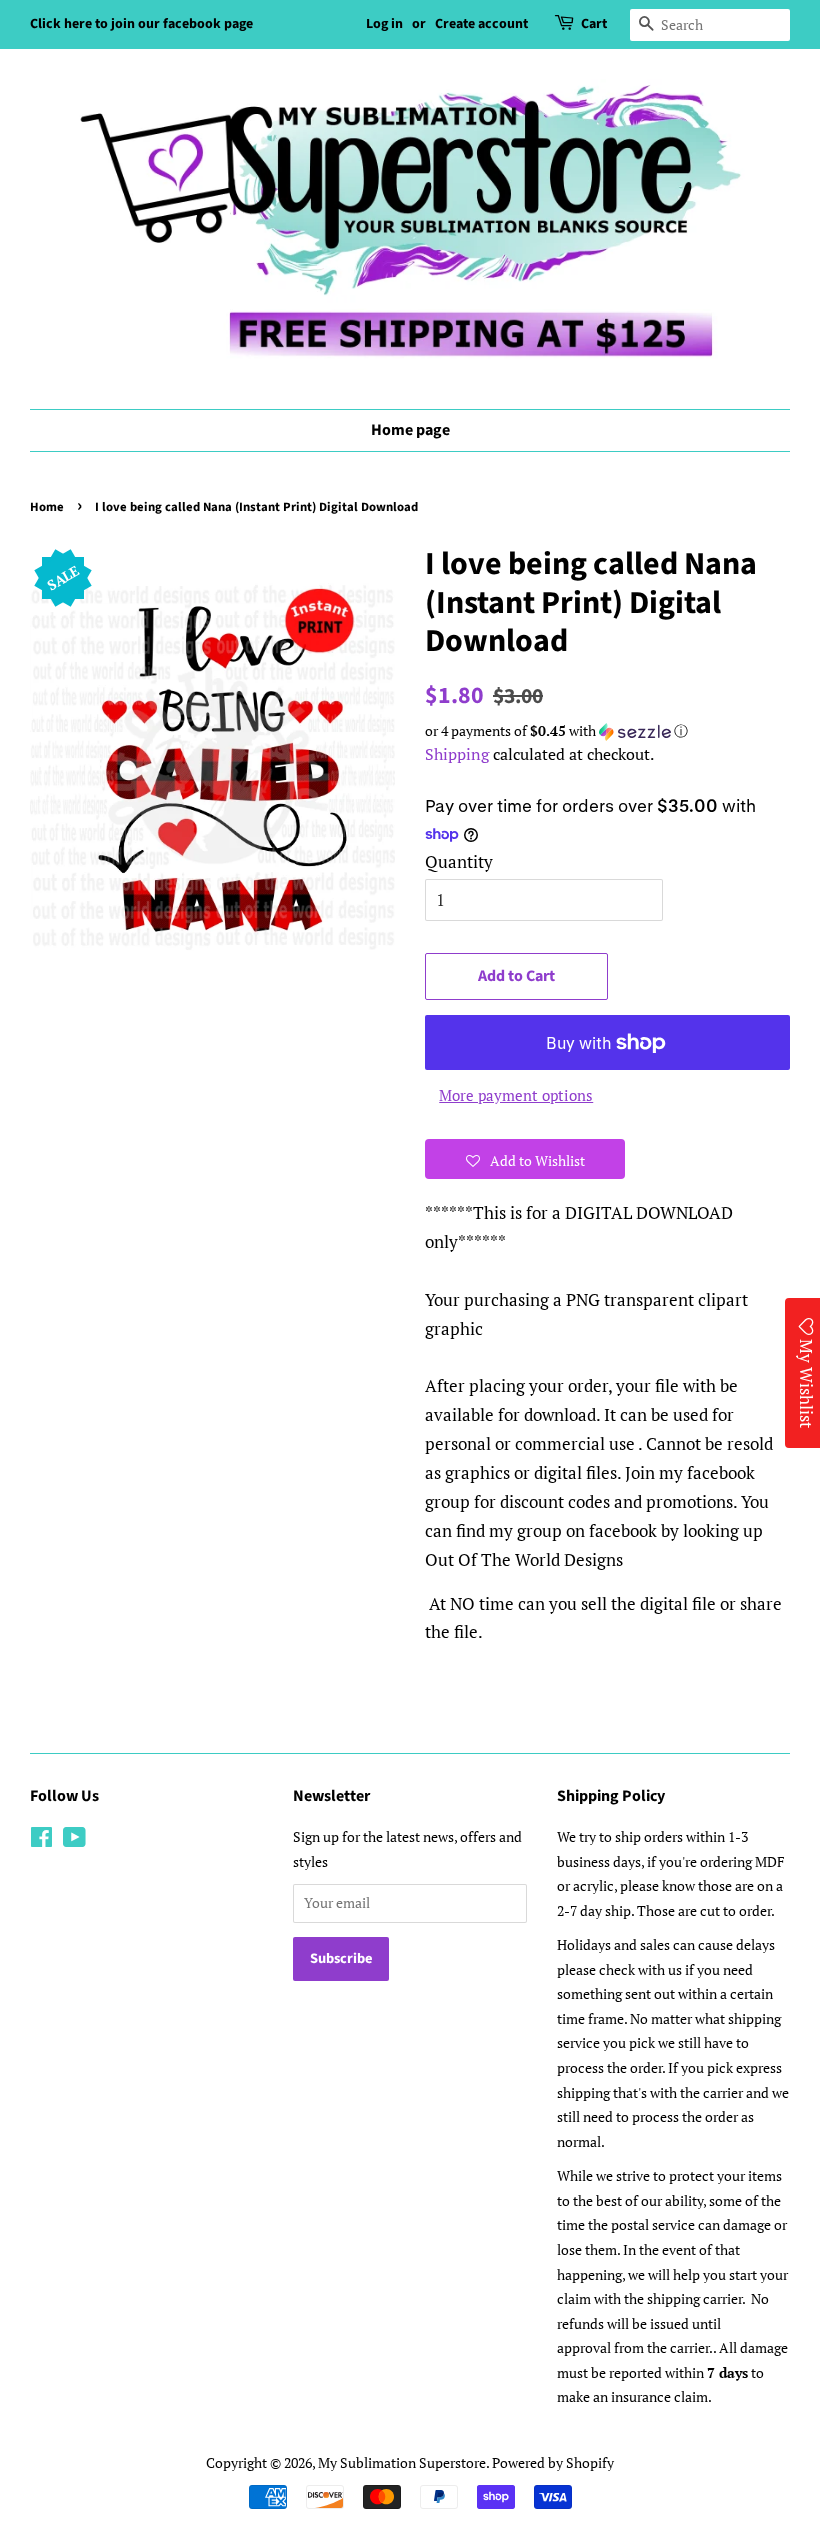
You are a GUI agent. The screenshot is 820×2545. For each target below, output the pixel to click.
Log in (384, 24)
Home (47, 507)
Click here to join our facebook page (141, 24)
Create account (481, 24)
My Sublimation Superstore (402, 2462)
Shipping (457, 754)
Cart (594, 24)
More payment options (516, 1095)
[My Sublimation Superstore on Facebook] (41, 1840)
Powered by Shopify (553, 2462)
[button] (607, 731)
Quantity (459, 861)
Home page (410, 430)
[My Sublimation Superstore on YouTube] (74, 1840)
